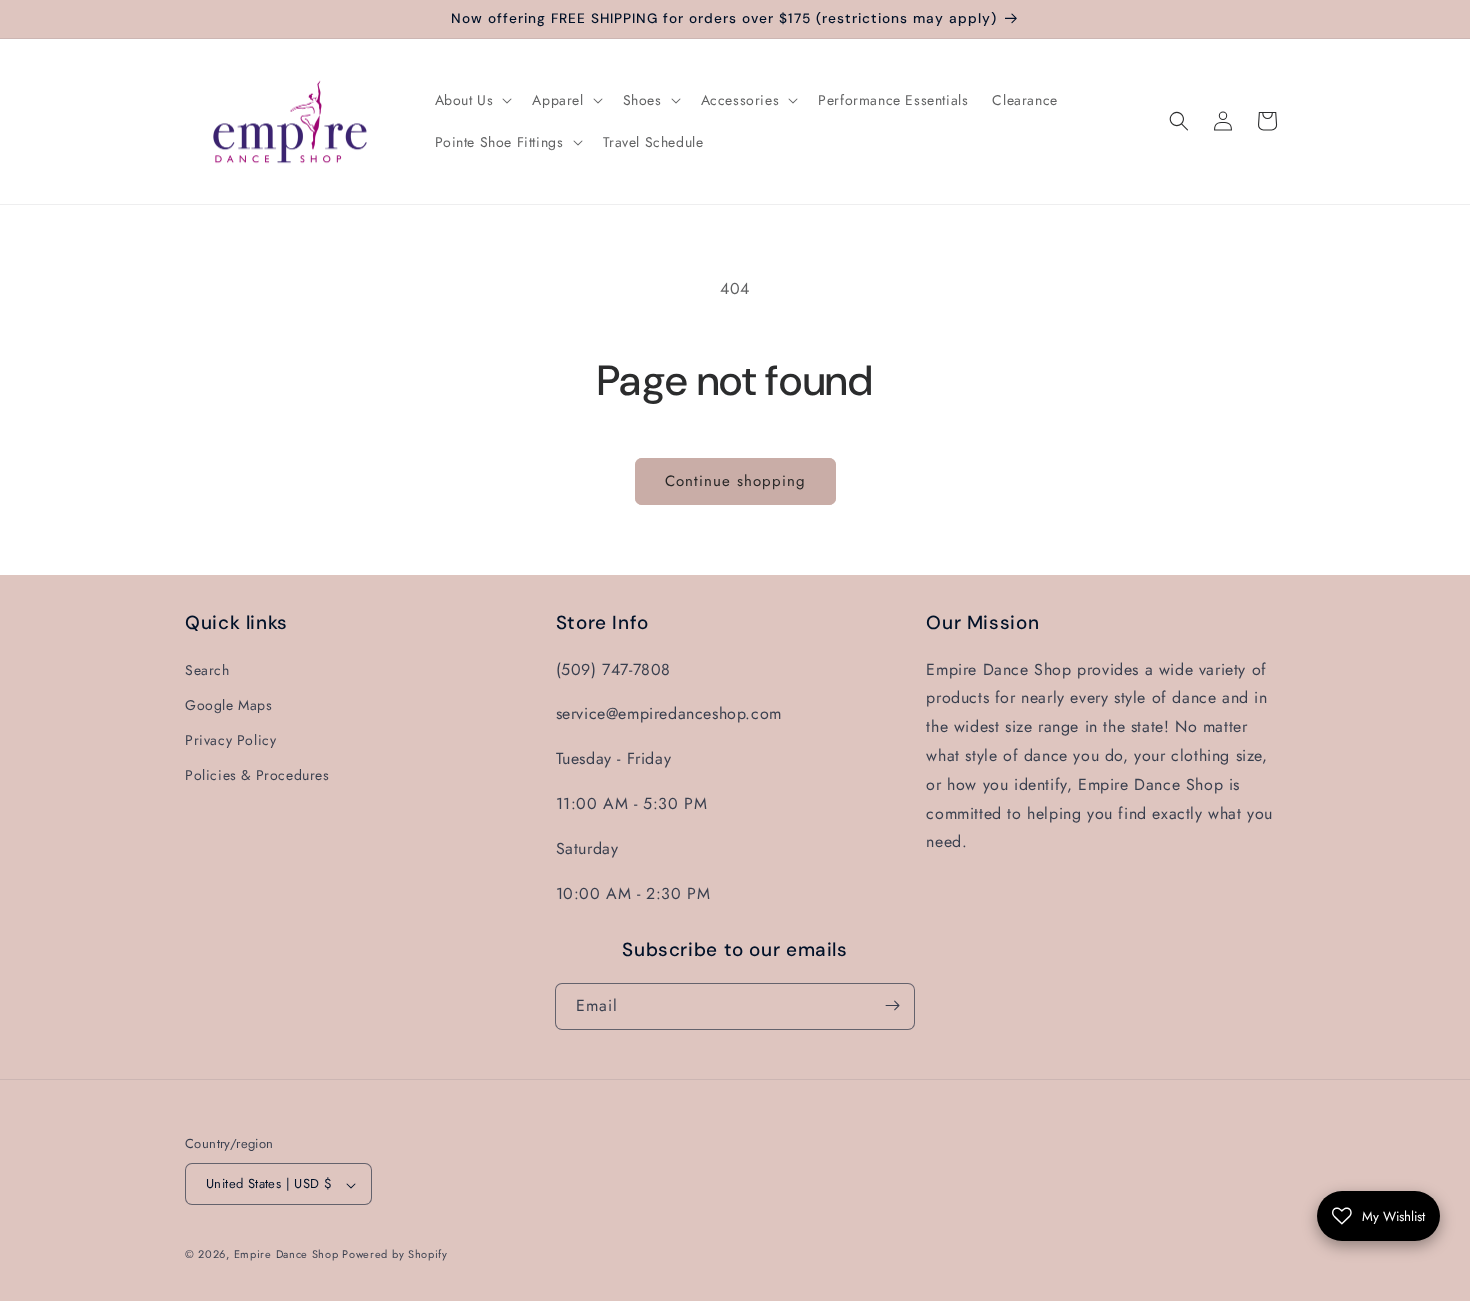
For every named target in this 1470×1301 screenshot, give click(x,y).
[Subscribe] (892, 1005)
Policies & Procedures (257, 775)
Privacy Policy (230, 739)
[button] (472, 100)
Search (207, 669)
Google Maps (229, 704)
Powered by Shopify (395, 1255)
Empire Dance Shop (288, 1255)
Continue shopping (735, 481)
